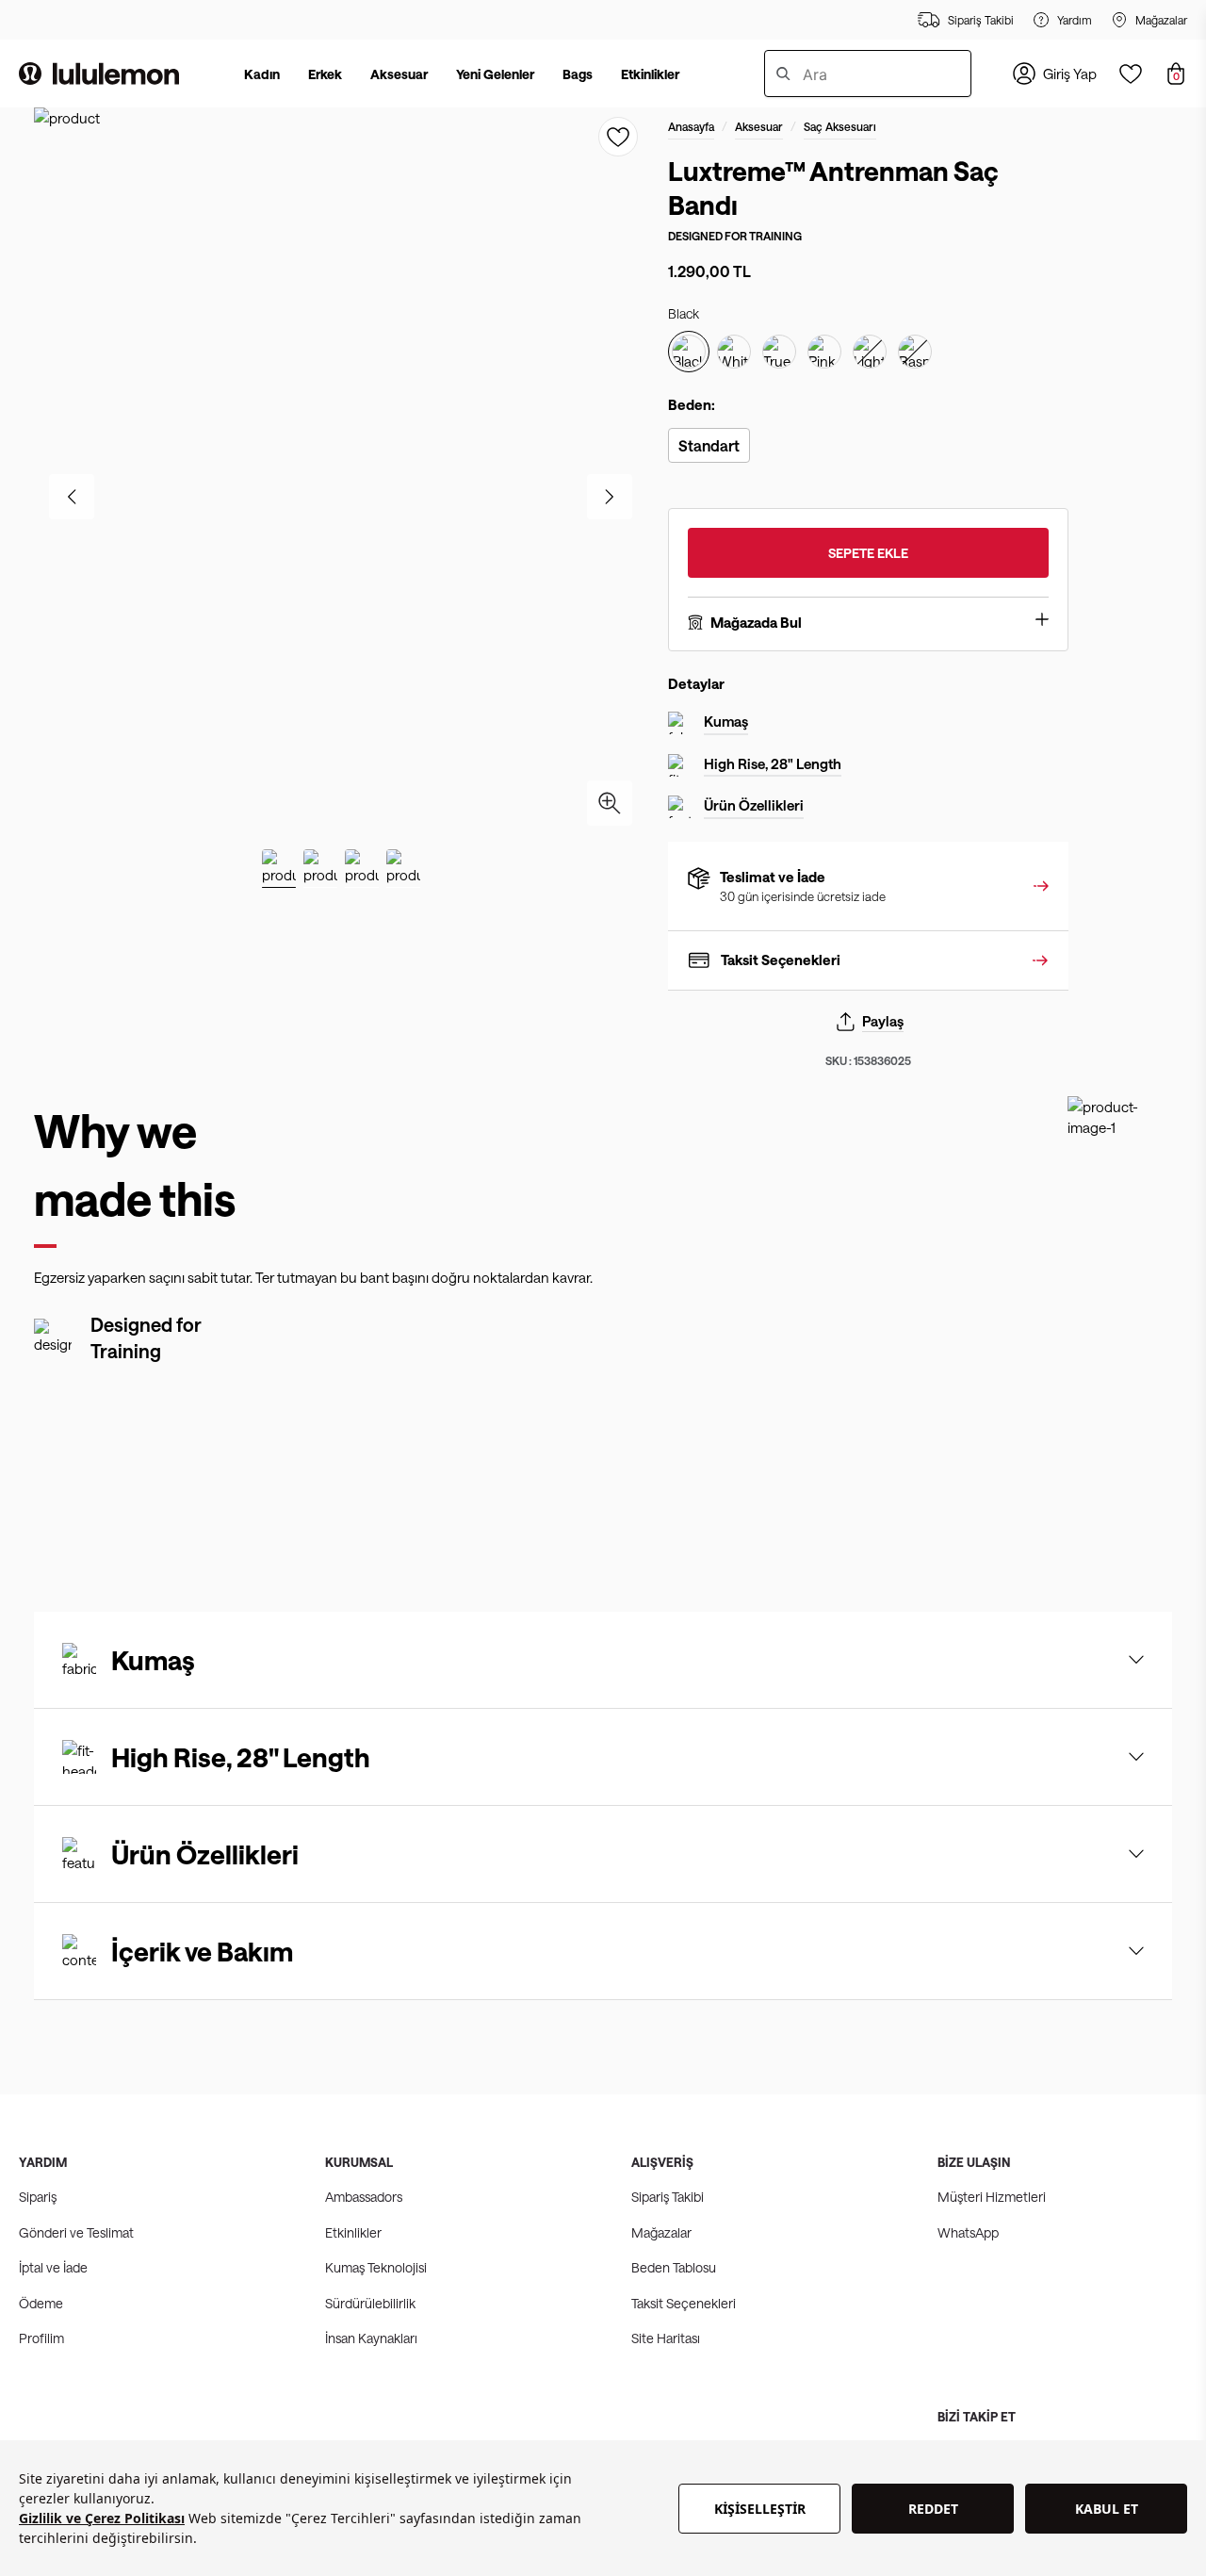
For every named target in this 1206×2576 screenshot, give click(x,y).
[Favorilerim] (1131, 74)
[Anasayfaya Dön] (99, 74)
